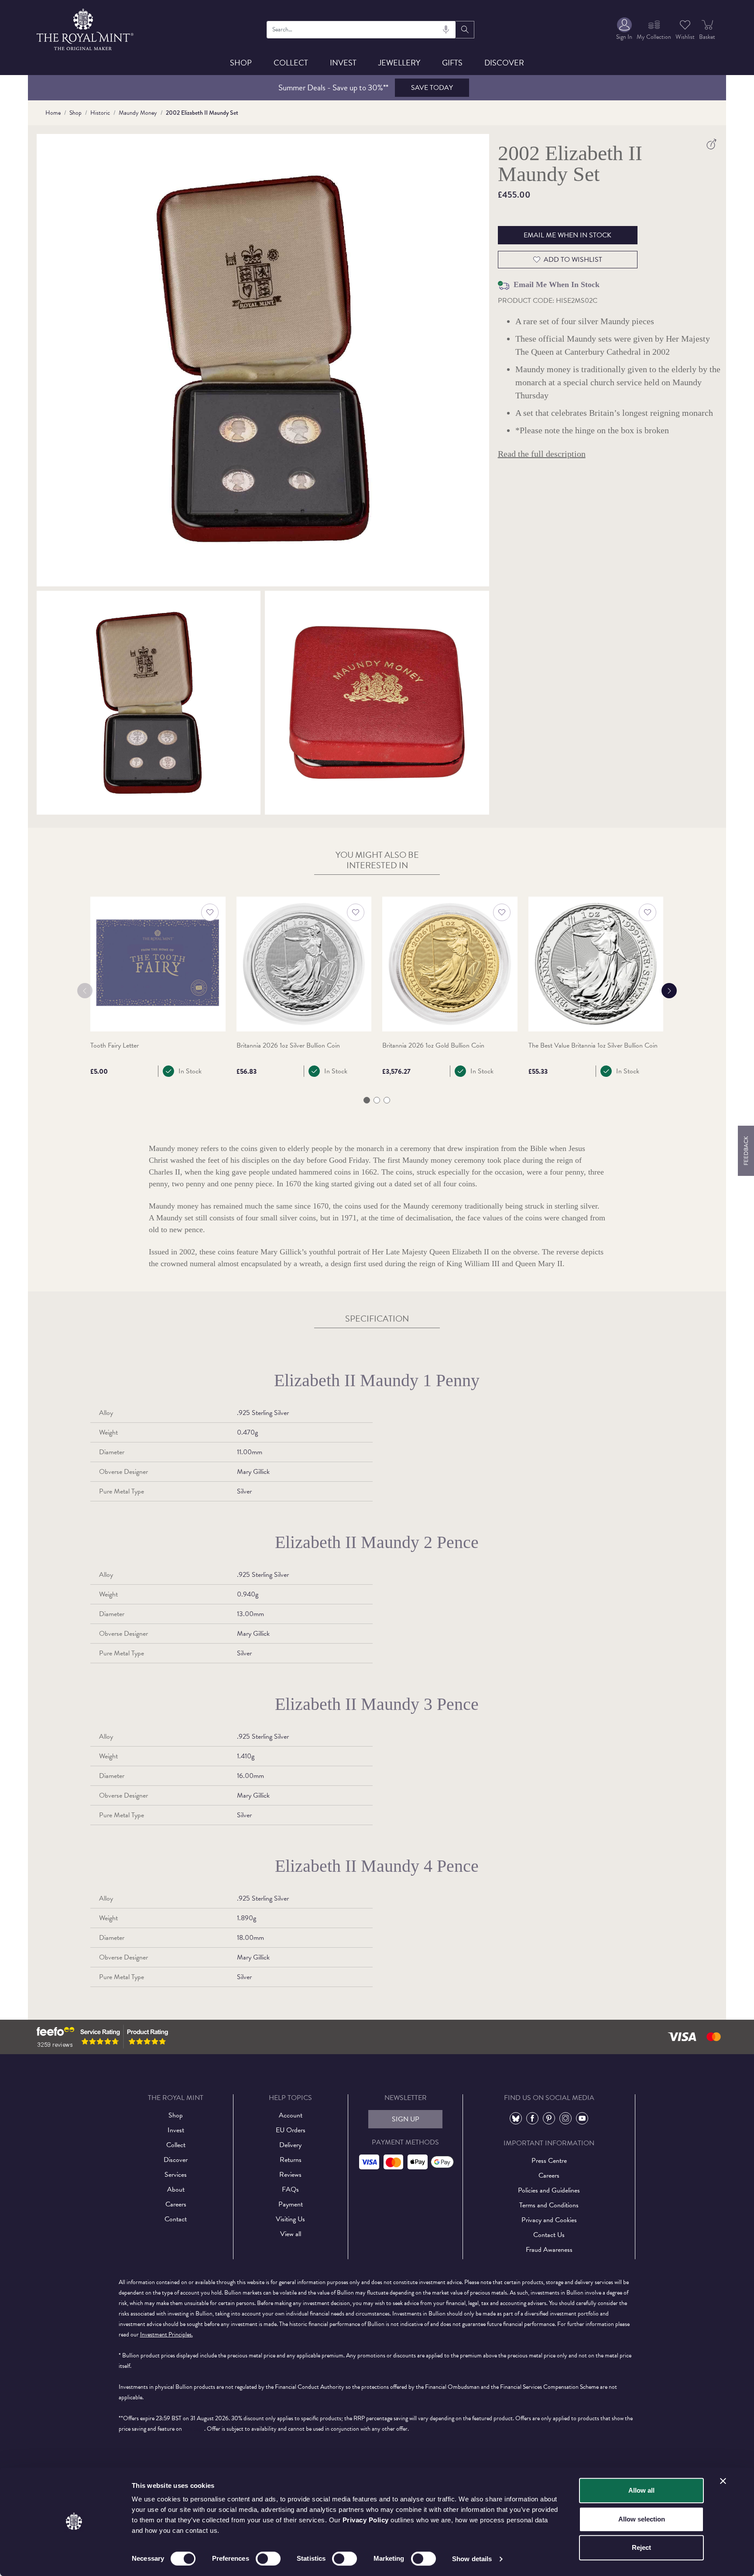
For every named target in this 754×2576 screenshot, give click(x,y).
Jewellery (399, 63)
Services (176, 2175)
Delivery (290, 2145)
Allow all (641, 2490)
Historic (100, 113)
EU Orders (291, 2130)
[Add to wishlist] (210, 912)
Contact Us (549, 2235)
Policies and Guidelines (549, 2190)
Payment (291, 2204)
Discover (504, 63)
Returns (291, 2160)
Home (53, 113)
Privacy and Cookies (549, 2220)
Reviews (290, 2175)
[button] (367, 1100)
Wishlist (685, 37)
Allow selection (642, 2519)
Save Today (432, 88)
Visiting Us (290, 2219)
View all (291, 2234)
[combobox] (362, 30)
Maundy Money (138, 113)
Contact (176, 2219)
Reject (641, 2547)
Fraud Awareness (549, 2250)
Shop (241, 63)
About (176, 2189)
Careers (176, 2204)
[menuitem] (624, 29)
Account (291, 2115)
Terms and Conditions (549, 2205)
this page (194, 2429)
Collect (291, 63)
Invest (343, 63)
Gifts (452, 63)
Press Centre (549, 2161)
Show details (472, 2559)
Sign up (406, 2119)
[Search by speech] (446, 30)
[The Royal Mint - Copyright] (86, 28)
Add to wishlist (573, 260)
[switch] (268, 2559)
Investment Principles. (166, 2334)
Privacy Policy (366, 2520)
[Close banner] (723, 2481)
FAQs (290, 2189)
